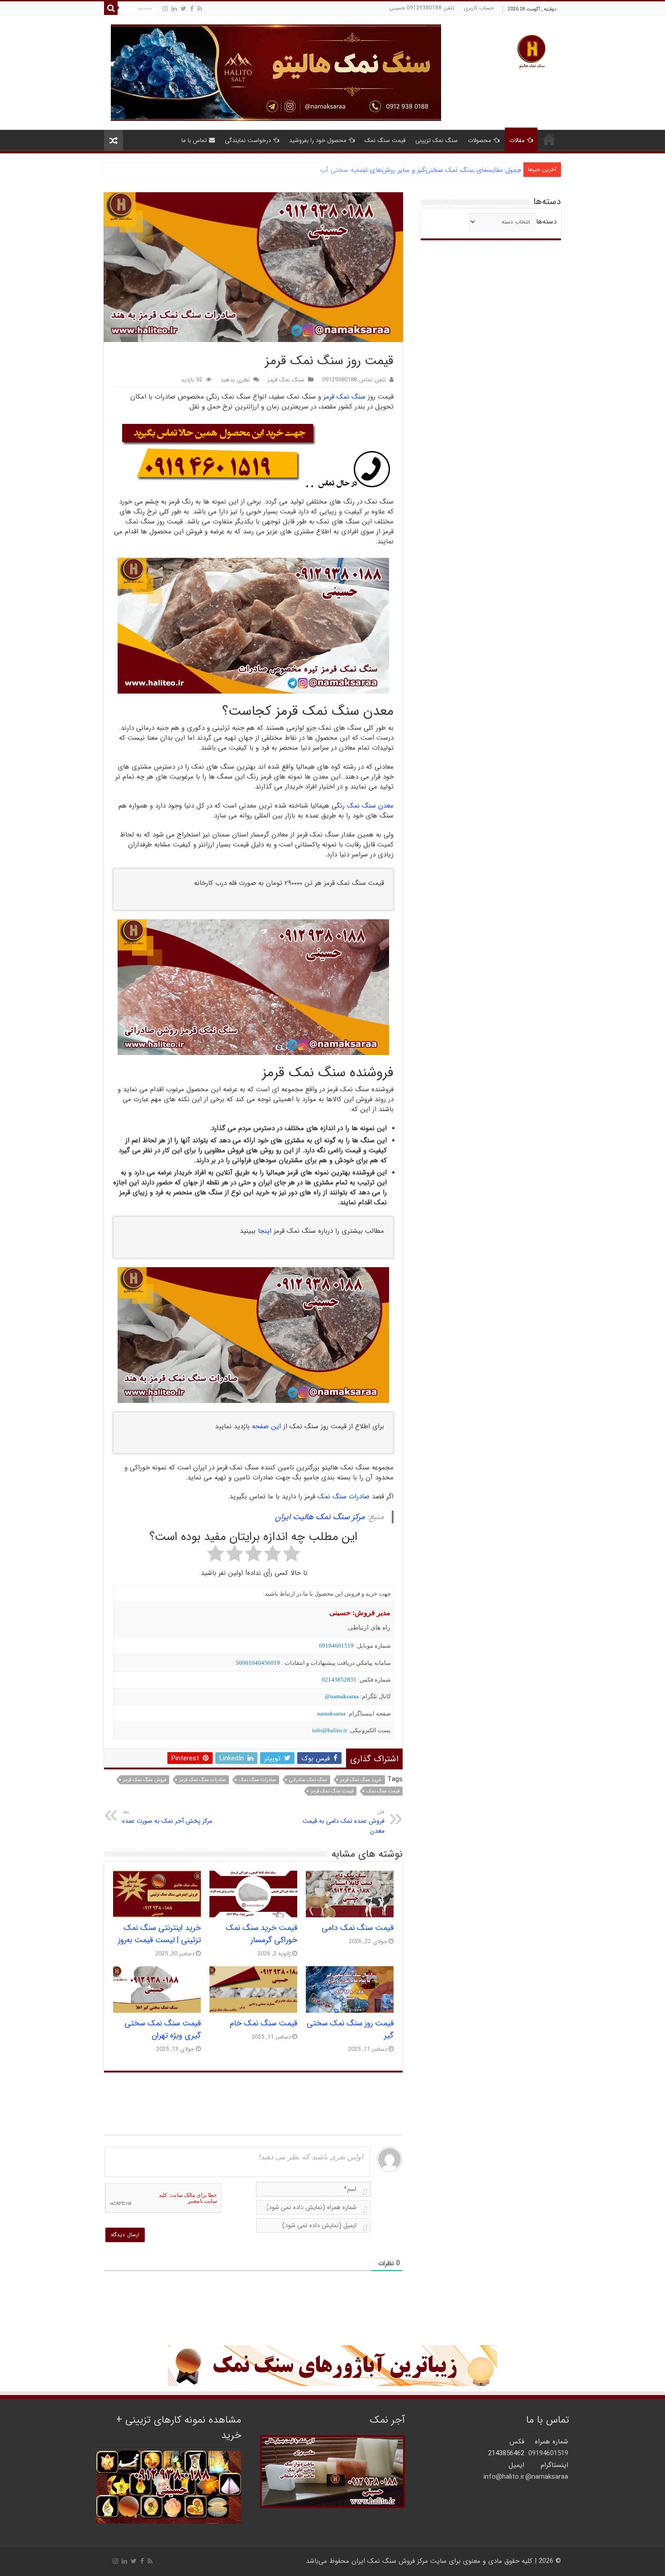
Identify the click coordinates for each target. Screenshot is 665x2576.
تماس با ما (194, 140)
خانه (549, 139)
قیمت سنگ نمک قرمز (332, 1791)
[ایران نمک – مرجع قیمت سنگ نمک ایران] (532, 50)
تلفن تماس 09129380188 (354, 380)
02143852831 (339, 1680)
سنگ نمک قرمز (286, 380)
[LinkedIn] (174, 9)
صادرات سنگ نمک (344, 1497)
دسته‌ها (546, 222)
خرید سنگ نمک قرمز (361, 1780)
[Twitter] (183, 9)
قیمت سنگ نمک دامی (358, 1928)
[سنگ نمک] (276, 72)
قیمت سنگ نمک (385, 140)
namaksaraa (331, 1713)
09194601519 (336, 1646)
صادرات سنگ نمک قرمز (202, 1780)
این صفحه (266, 1426)
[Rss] (200, 9)
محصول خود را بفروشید (318, 140)
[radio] (292, 1555)
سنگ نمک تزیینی (437, 140)
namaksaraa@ (342, 1696)
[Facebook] (192, 9)
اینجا (265, 1231)
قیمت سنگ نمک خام (264, 2023)
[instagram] (165, 9)
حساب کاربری (479, 8)
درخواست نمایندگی (248, 140)
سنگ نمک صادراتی (308, 1780)
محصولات (480, 140)
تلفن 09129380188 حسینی (422, 8)
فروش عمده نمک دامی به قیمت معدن (344, 1822)
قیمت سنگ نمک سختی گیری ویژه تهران (163, 2029)
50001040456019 (258, 1663)
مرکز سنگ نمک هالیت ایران (320, 1517)
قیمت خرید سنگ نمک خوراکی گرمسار (261, 1934)
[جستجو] (111, 8)
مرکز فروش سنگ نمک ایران (390, 2561)
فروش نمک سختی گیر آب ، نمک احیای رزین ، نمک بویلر (442, 170)
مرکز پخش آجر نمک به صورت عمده (167, 1817)
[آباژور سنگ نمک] (332, 2366)
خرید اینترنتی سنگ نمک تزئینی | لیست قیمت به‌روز (159, 1934)
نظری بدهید (235, 380)
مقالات (517, 140)
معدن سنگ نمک (370, 806)
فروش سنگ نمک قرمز (145, 1780)
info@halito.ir (330, 1730)
